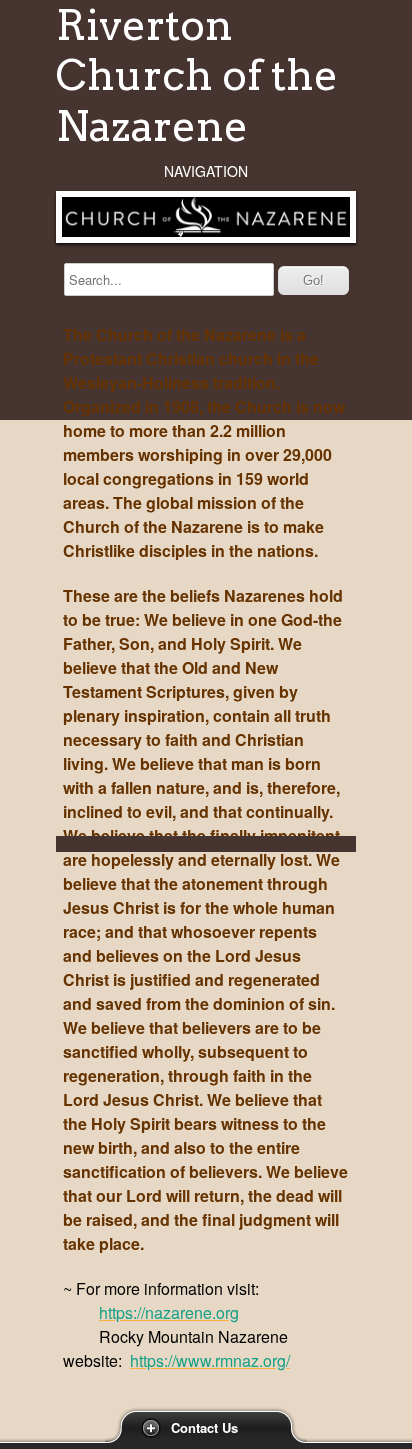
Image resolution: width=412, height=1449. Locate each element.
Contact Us (204, 1427)
